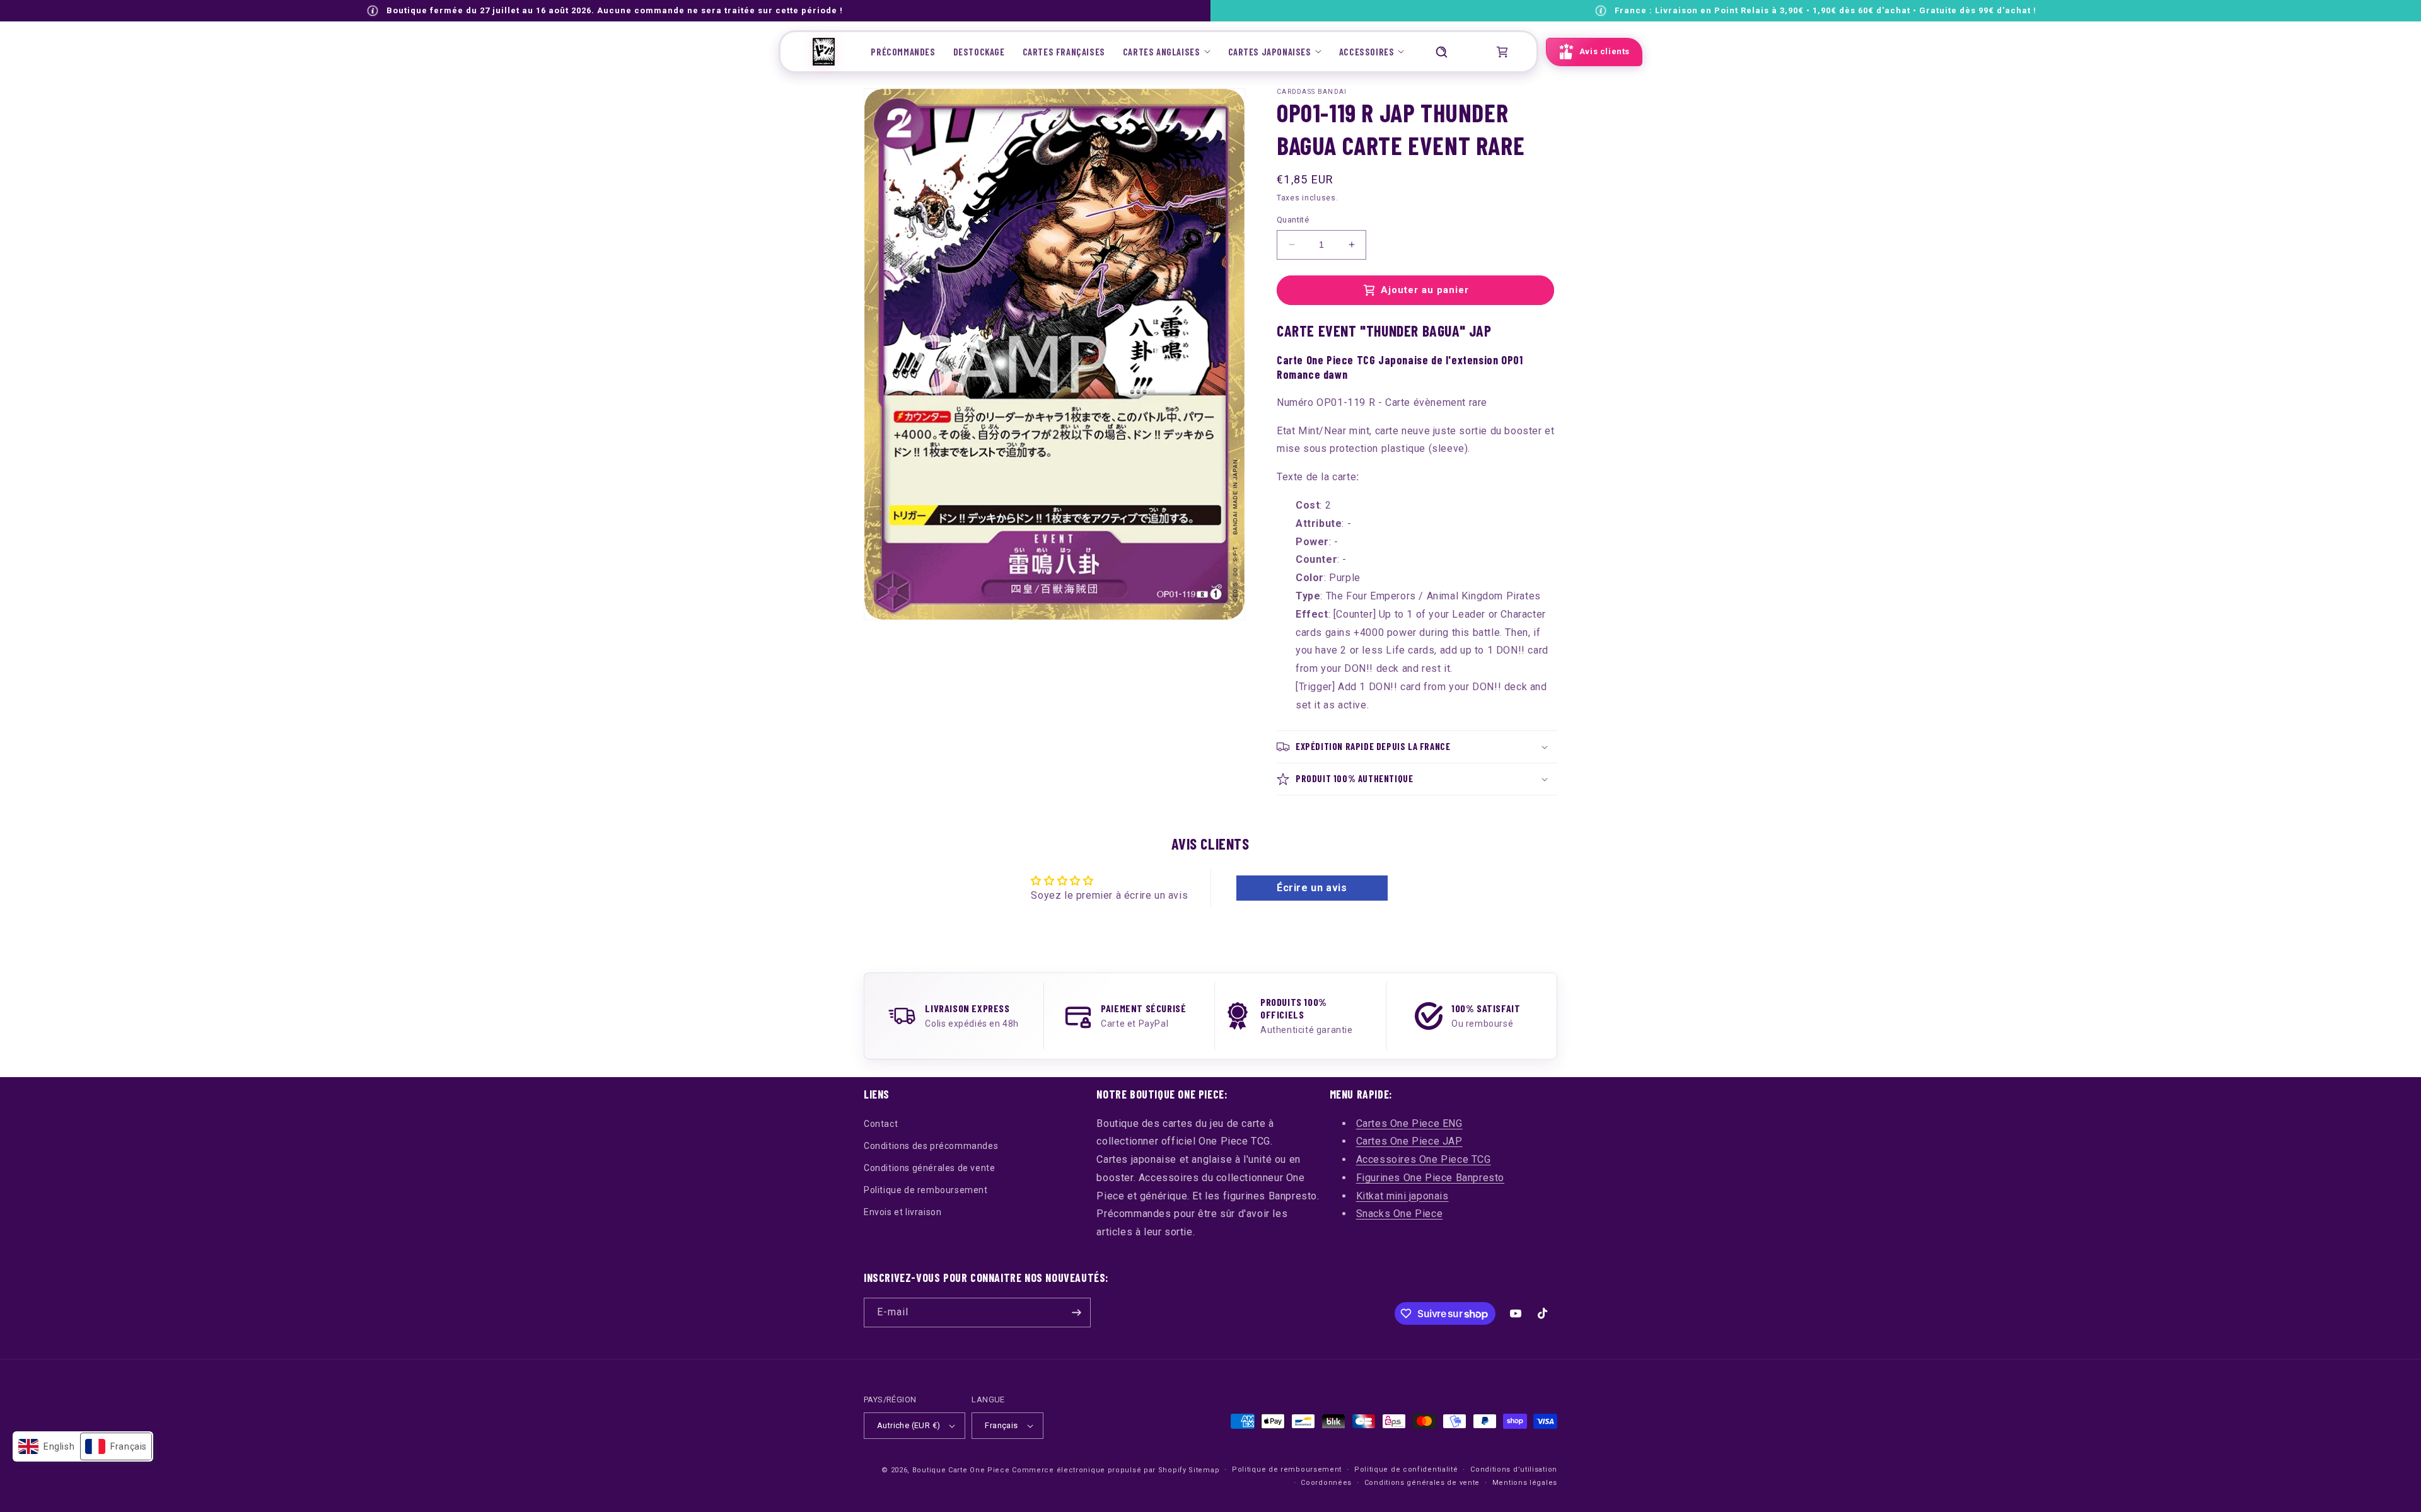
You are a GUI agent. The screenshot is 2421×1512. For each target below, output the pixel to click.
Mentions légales (1525, 1483)
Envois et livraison (903, 1212)
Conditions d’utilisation (1514, 1469)
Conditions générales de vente (929, 1168)
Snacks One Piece (1400, 1214)
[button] (1167, 52)
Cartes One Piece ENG (1409, 1123)
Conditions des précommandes (931, 1146)
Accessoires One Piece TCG (1424, 1159)
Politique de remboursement (926, 1190)
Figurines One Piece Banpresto (1430, 1178)
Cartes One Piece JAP (1409, 1141)
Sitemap (1204, 1470)
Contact (881, 1124)
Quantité (1293, 220)
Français (1001, 1425)
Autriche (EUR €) (909, 1425)
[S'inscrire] (1076, 1313)
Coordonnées (1326, 1483)
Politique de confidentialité (1406, 1469)
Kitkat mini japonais (1402, 1196)
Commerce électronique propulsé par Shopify (1099, 1470)
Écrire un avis (1312, 888)
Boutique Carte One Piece (961, 1470)
